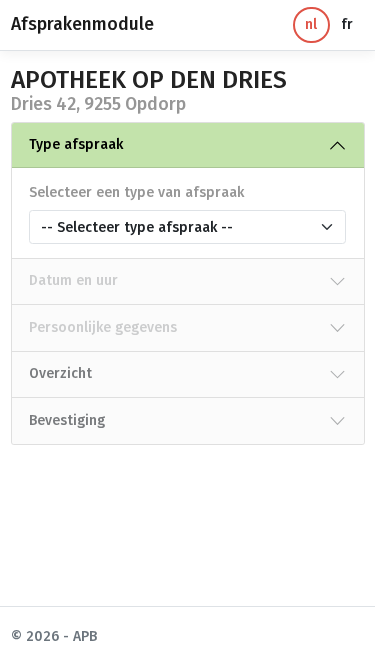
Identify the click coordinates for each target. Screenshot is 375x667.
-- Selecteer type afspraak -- (137, 227)
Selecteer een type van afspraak (136, 192)
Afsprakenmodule (82, 24)
